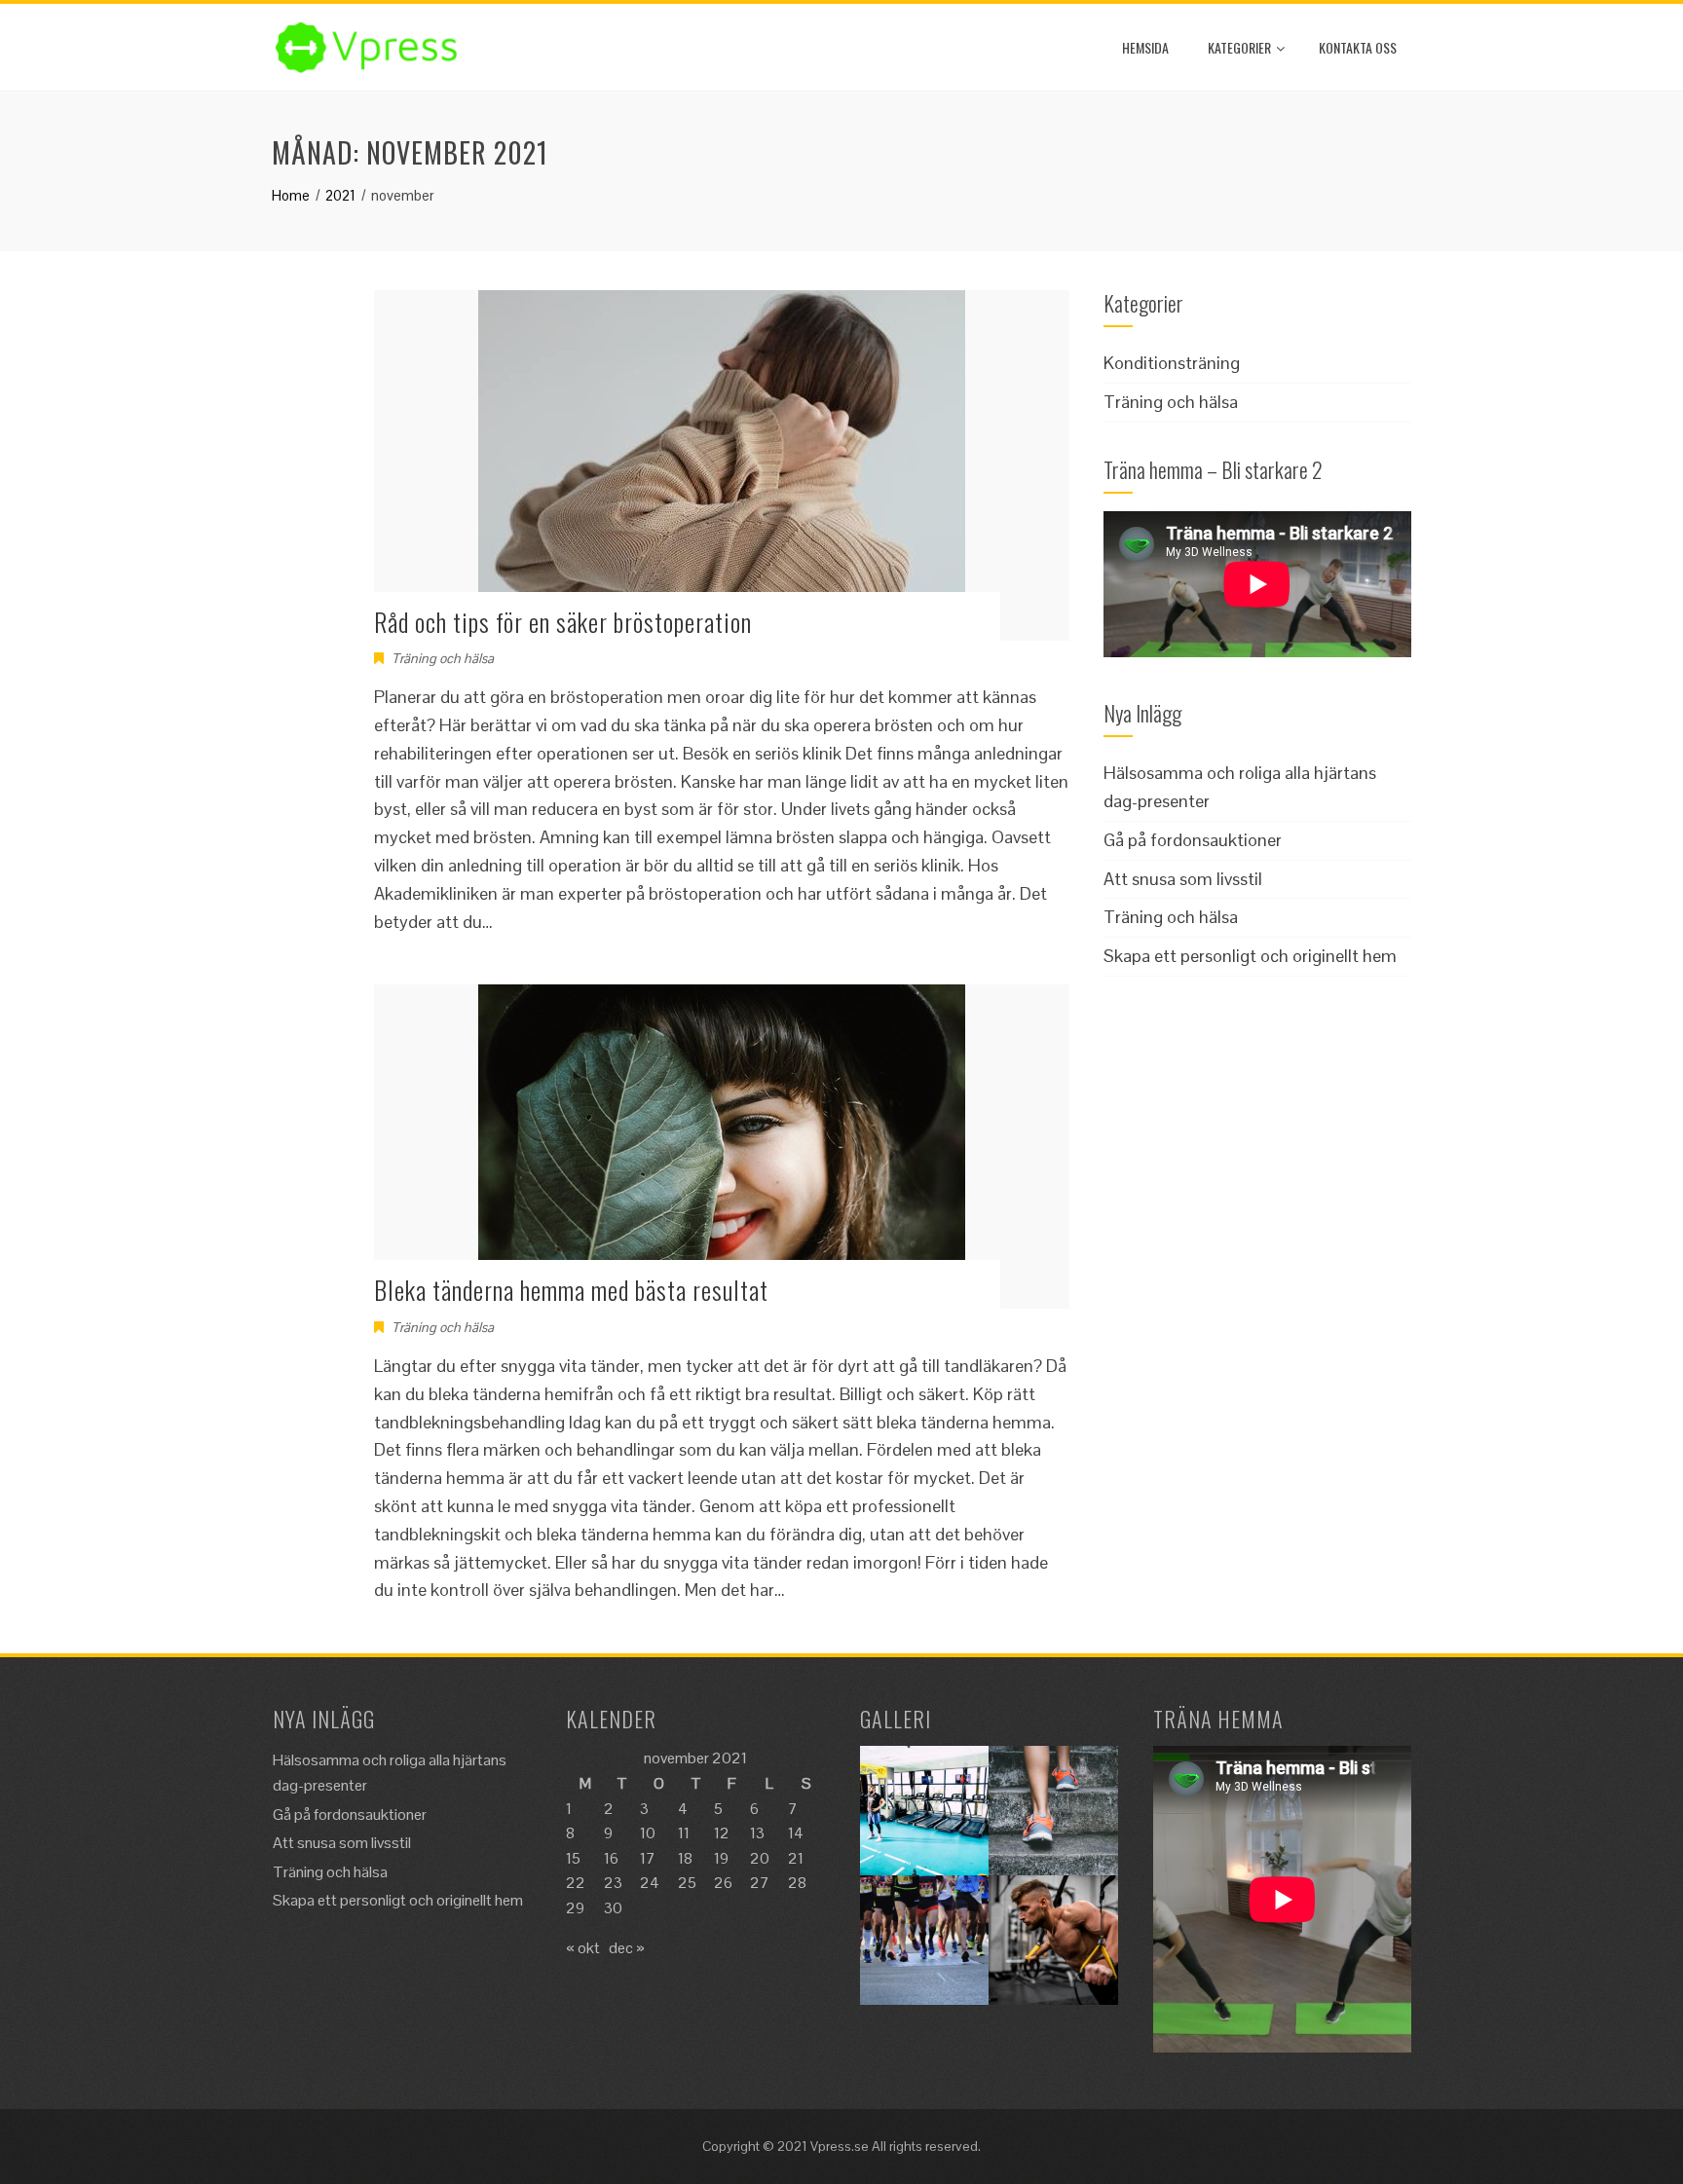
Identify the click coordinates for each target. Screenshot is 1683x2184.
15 (573, 1858)
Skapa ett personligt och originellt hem (1250, 956)
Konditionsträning (1172, 363)
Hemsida (1145, 47)
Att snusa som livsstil (1183, 879)
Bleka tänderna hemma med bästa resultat (571, 1290)
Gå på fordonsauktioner (1193, 840)
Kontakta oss (1358, 47)
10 (648, 1833)
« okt (583, 1948)
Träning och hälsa (443, 658)
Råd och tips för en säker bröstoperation (563, 622)
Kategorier (1239, 47)
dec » (627, 1948)
